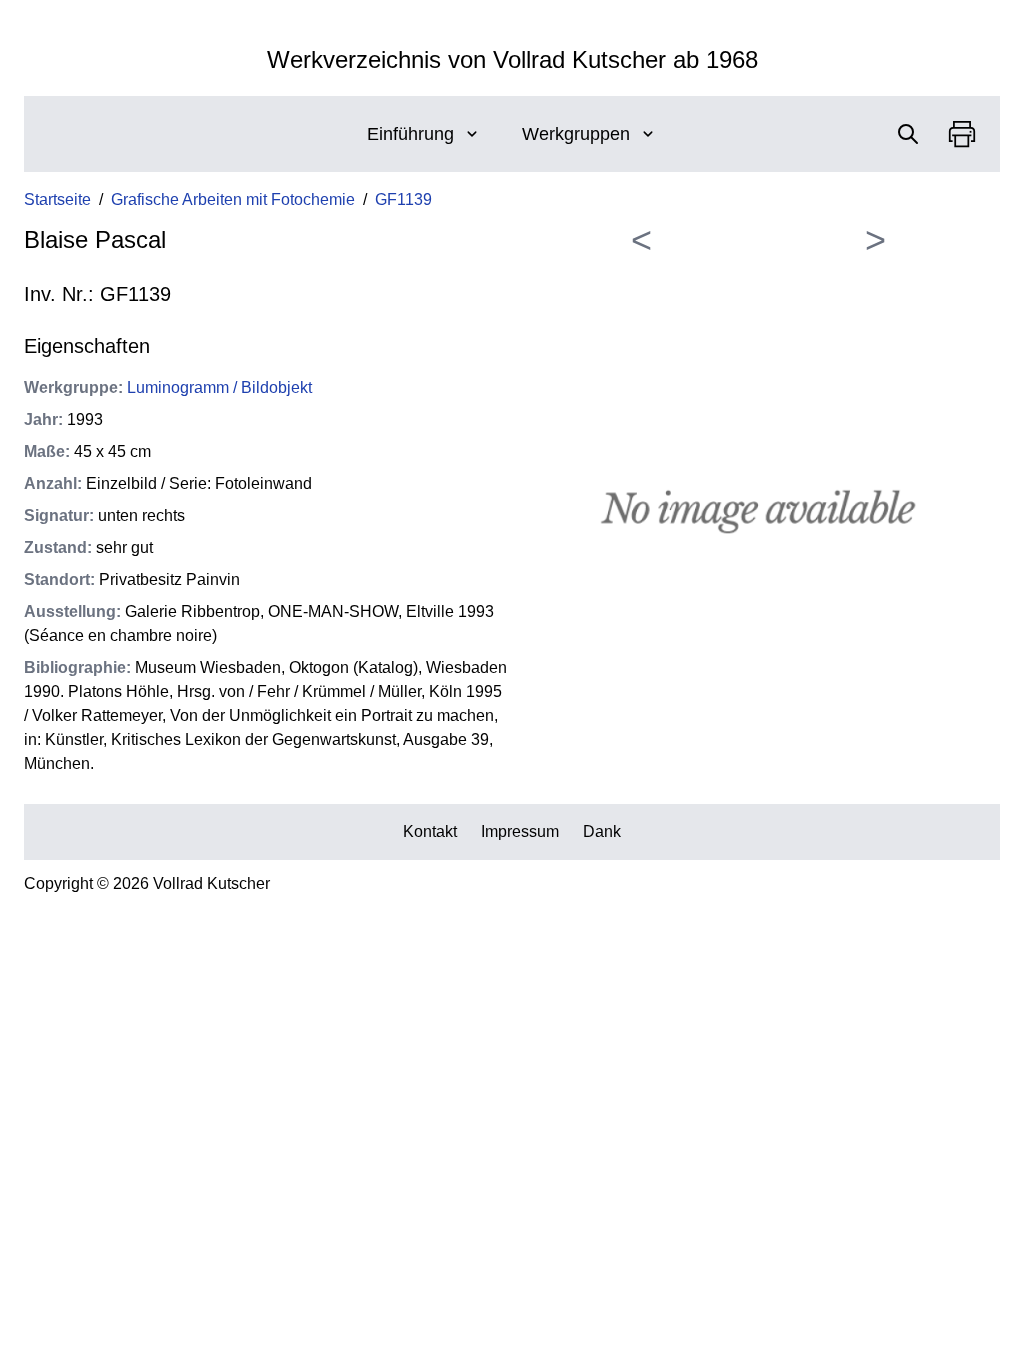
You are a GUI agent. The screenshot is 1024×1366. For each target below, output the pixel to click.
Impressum (520, 831)
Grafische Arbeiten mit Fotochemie (233, 199)
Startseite (57, 199)
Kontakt (430, 831)
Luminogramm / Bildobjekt (219, 387)
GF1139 (403, 199)
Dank (602, 831)
